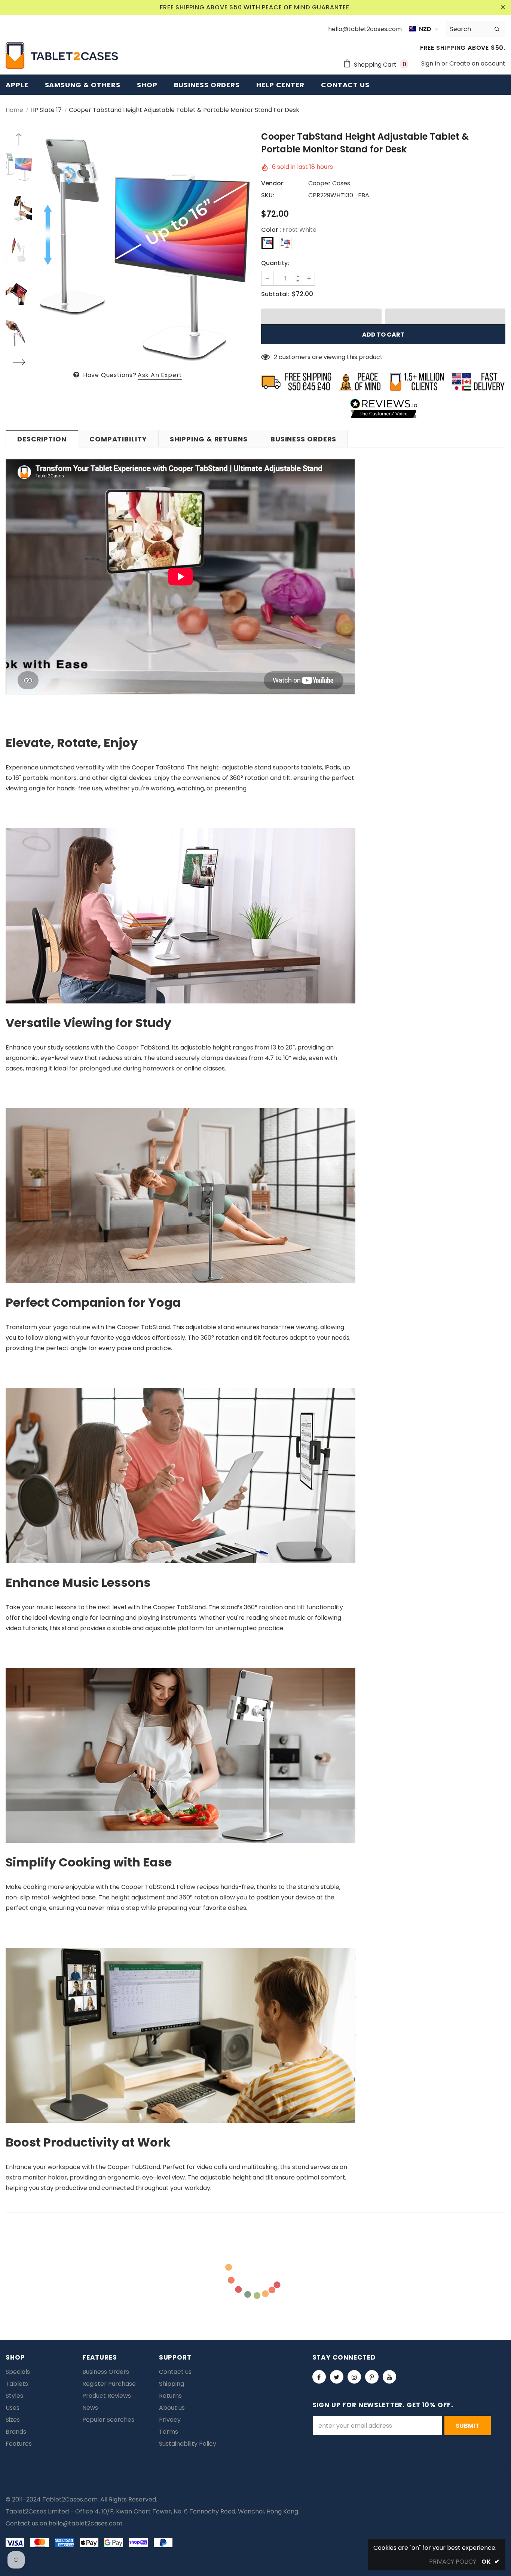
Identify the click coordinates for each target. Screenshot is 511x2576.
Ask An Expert (160, 375)
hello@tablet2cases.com (85, 2523)
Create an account (477, 63)
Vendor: (273, 183)
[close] (503, 7)
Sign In (431, 63)
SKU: (268, 195)
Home (14, 110)
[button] (321, 316)
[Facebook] (319, 2377)
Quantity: (275, 263)
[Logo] (62, 55)
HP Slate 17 (46, 110)
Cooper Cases (329, 183)
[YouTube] (389, 2377)
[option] (145, 250)
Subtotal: (275, 294)
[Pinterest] (372, 2377)
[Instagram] (354, 2377)
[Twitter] (337, 2377)
